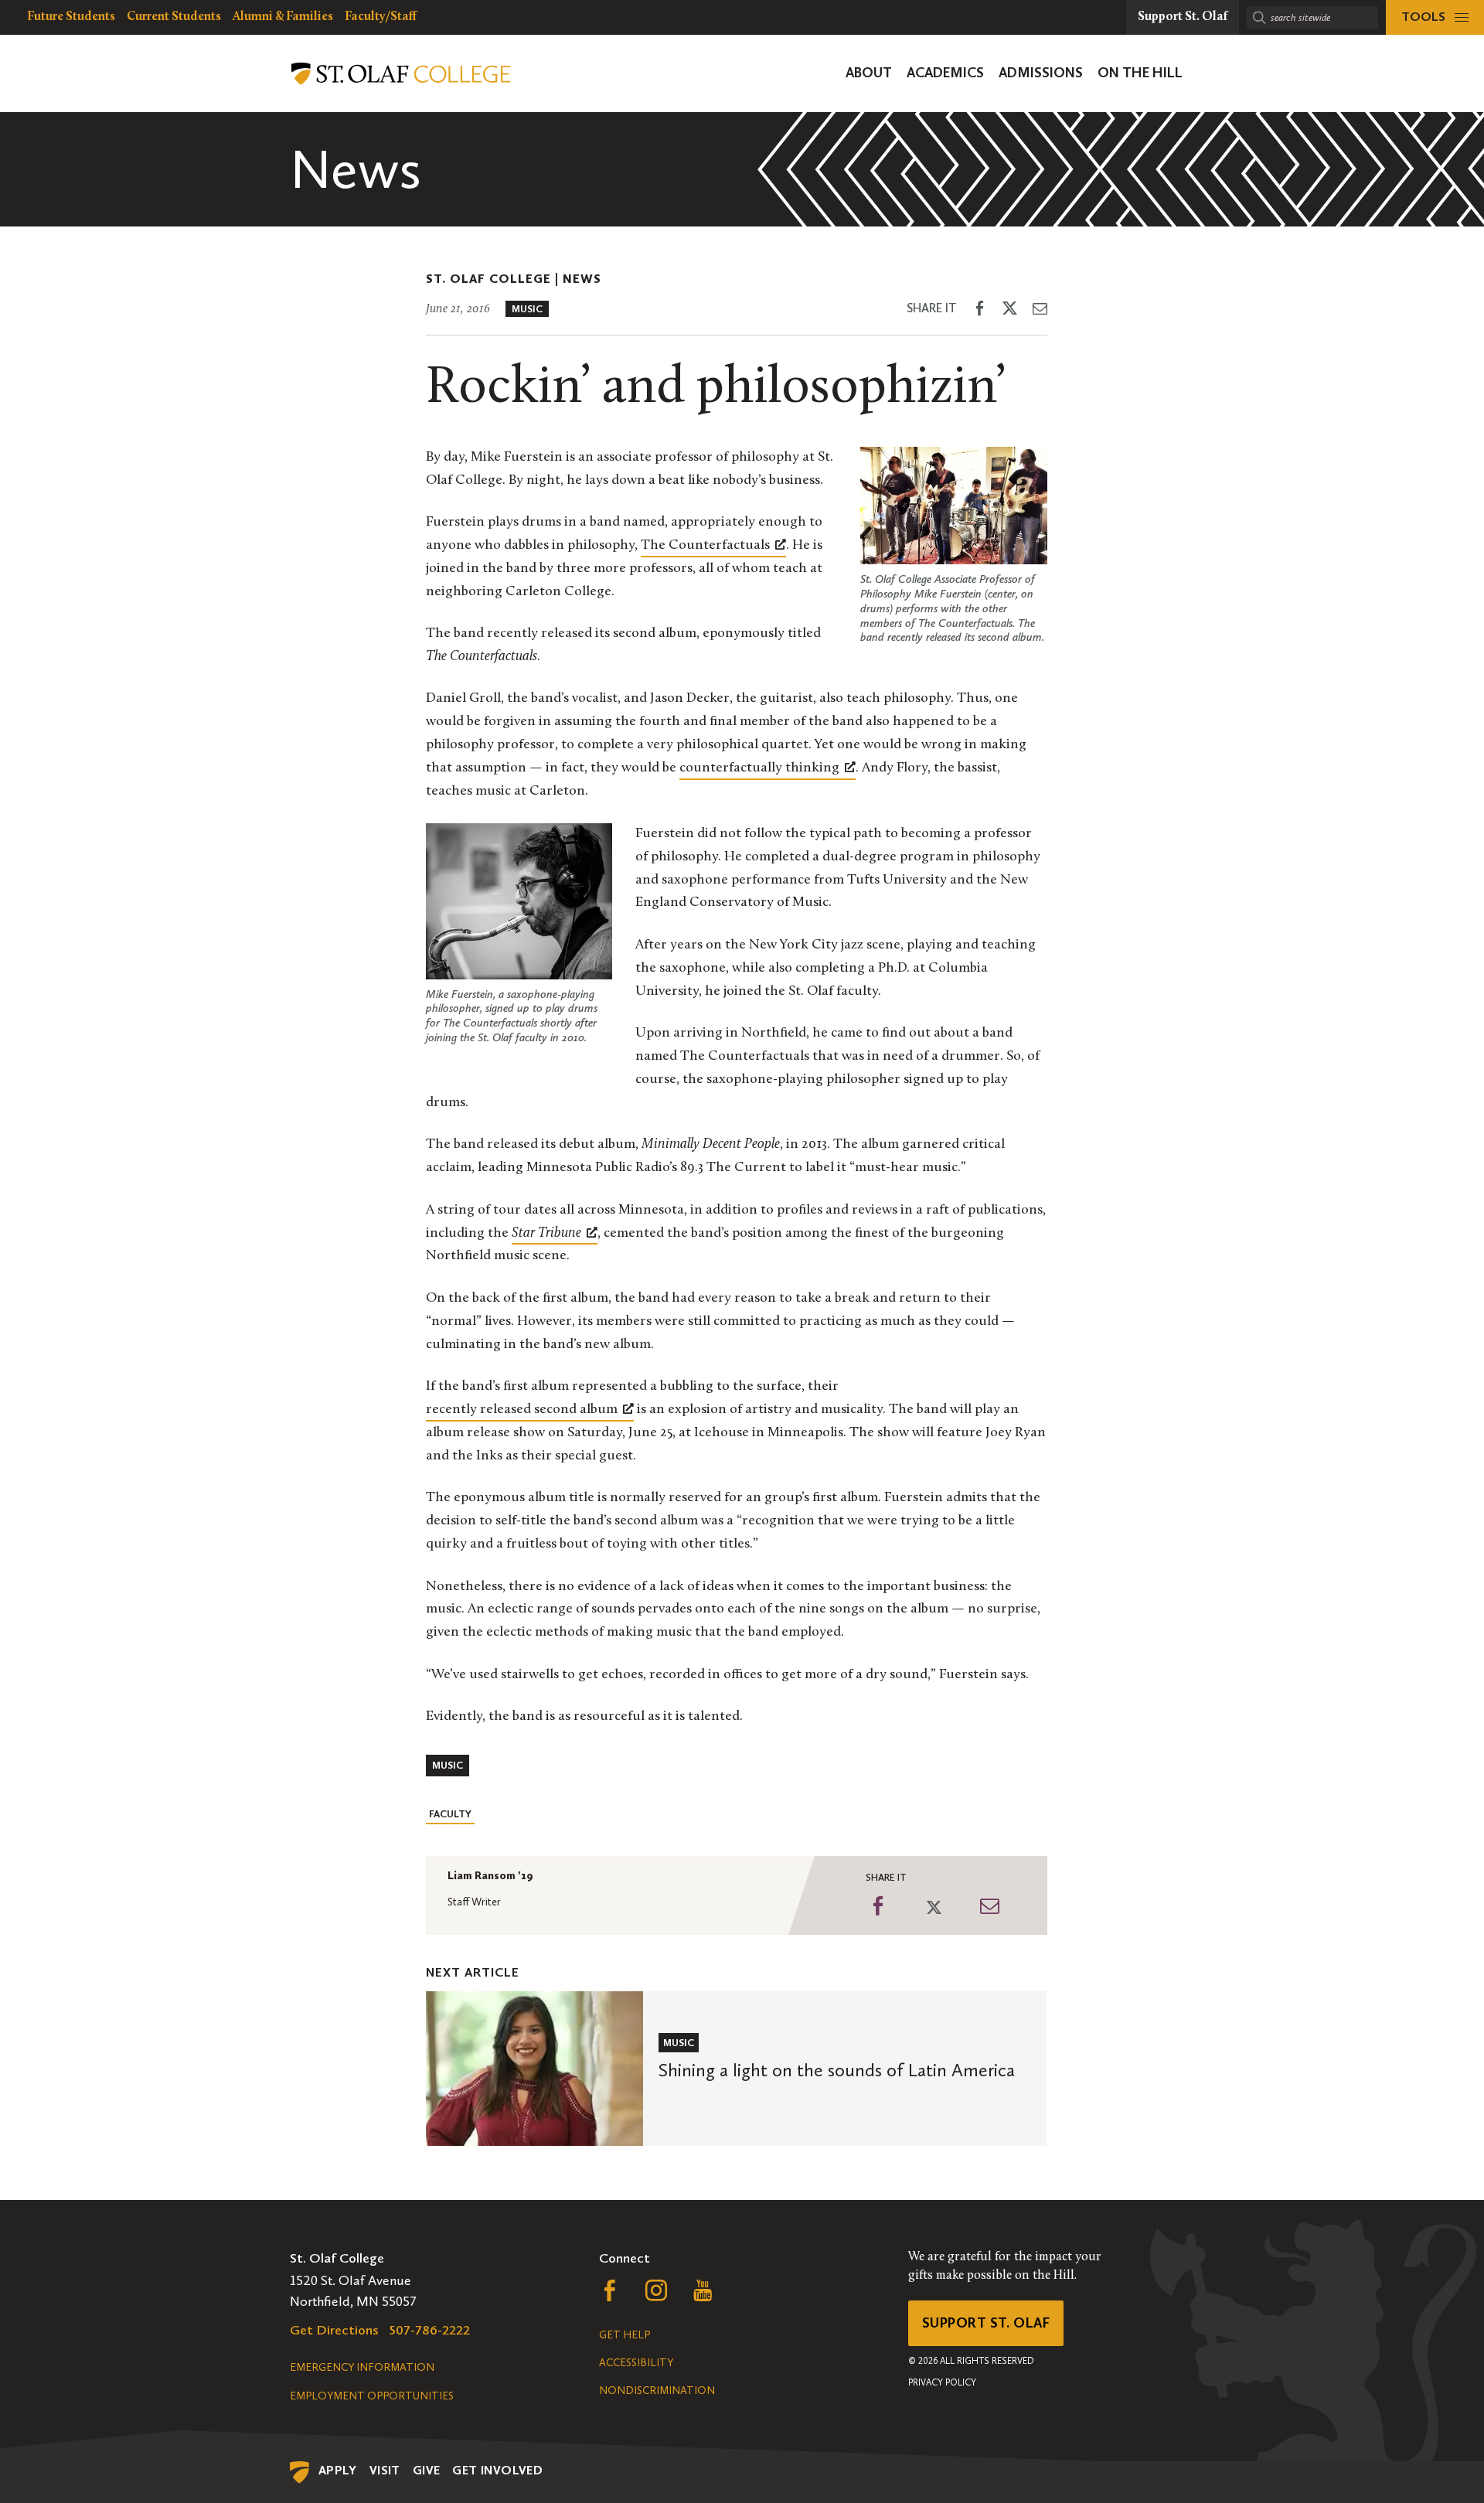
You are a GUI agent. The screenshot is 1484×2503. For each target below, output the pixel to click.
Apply (338, 2470)
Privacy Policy (942, 2382)
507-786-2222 (430, 2330)
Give (427, 2470)
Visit (385, 2470)
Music (527, 309)
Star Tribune (546, 1234)
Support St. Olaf (986, 2323)
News (582, 279)
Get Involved (497, 2470)
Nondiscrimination (657, 2391)
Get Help (625, 2335)
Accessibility (636, 2363)
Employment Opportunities (372, 2396)
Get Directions (334, 2330)
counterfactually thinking (759, 768)
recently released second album (522, 1410)
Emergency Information (362, 2367)
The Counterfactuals (705, 546)
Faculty (450, 1814)
